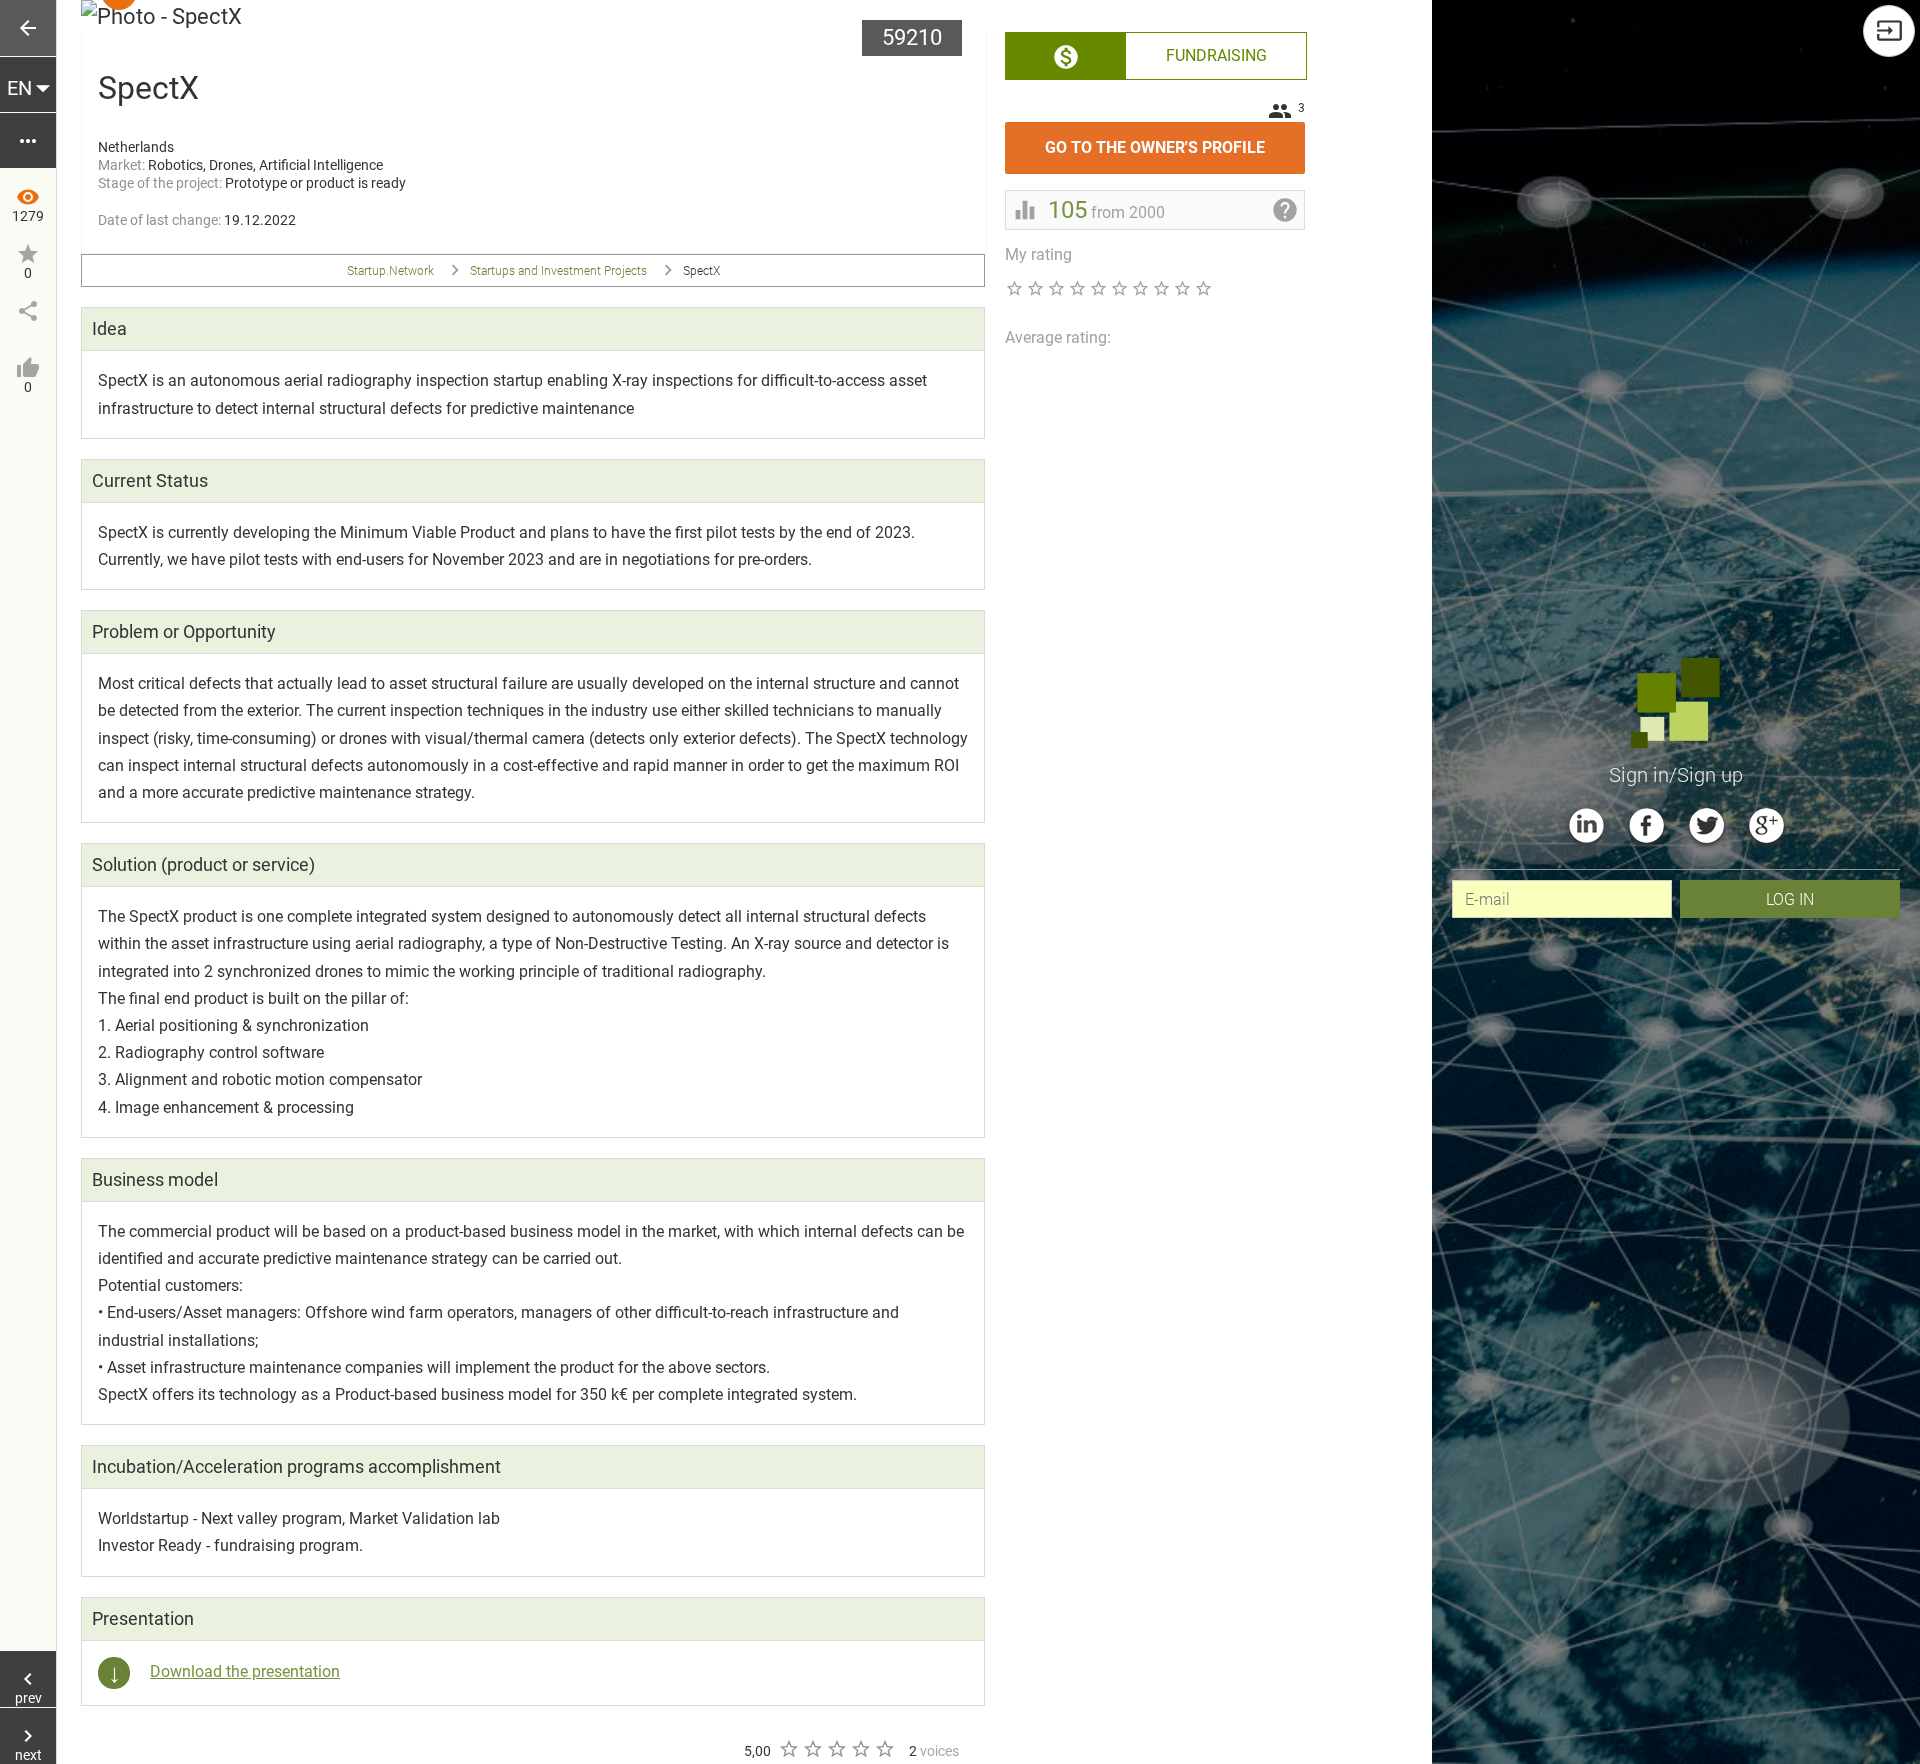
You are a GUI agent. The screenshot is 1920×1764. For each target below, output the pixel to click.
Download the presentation (245, 1671)
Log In (1790, 898)
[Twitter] (1706, 825)
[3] (836, 1749)
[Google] (1766, 825)
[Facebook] (1646, 825)
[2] (812, 1749)
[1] (788, 1749)
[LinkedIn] (1586, 825)
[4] (860, 1749)
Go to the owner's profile (1175, 139)
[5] (884, 1749)
